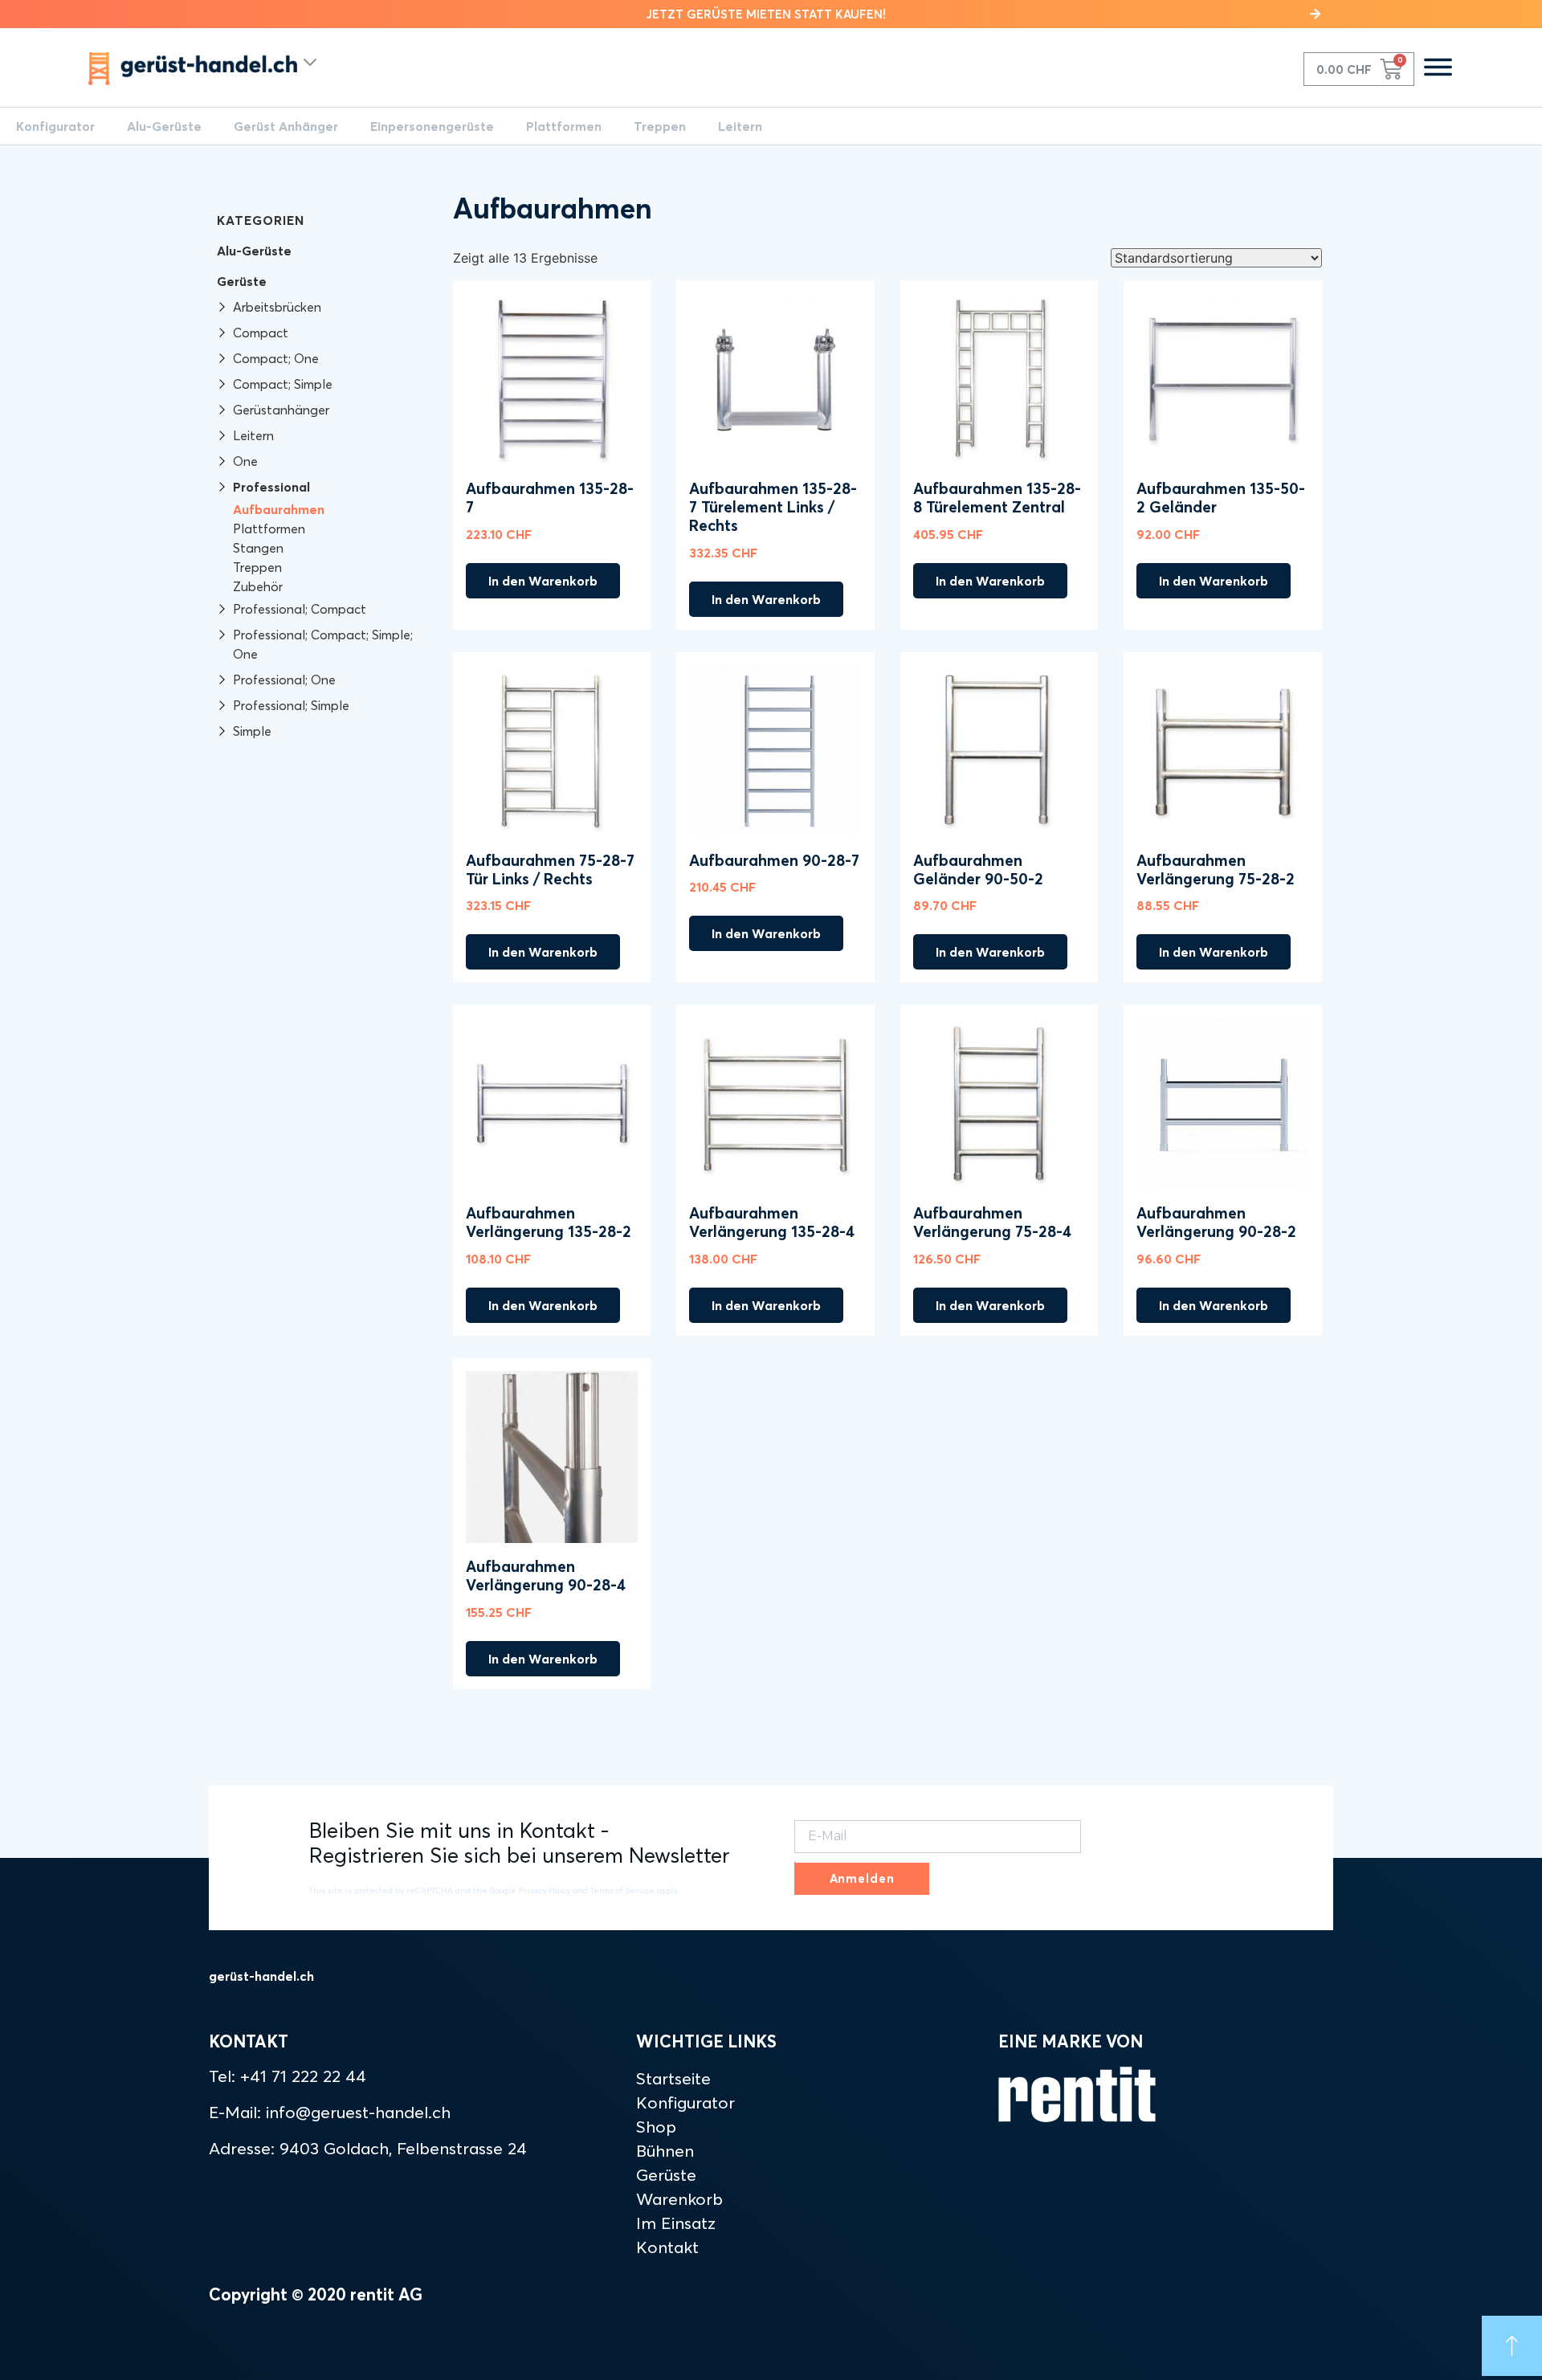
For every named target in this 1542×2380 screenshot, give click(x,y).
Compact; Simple (283, 384)
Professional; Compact (300, 609)
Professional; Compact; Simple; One (323, 644)
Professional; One (284, 680)
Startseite (673, 2078)
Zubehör (258, 586)
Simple (252, 731)
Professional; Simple (291, 705)
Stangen (258, 548)
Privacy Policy (545, 1890)
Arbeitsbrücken (277, 307)
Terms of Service (622, 1890)
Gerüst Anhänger (286, 126)
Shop (656, 2126)
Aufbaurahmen (279, 509)
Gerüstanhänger (281, 410)
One (245, 461)
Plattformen (564, 126)
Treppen (660, 126)
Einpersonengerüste (432, 126)
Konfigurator (55, 126)
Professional (271, 487)
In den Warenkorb (543, 581)
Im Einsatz (676, 2223)
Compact (261, 333)
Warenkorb (679, 2198)
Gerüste (242, 281)
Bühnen (665, 2150)
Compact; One (276, 358)
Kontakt (667, 2247)
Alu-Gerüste (164, 126)
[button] (771, 14)
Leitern (740, 126)
